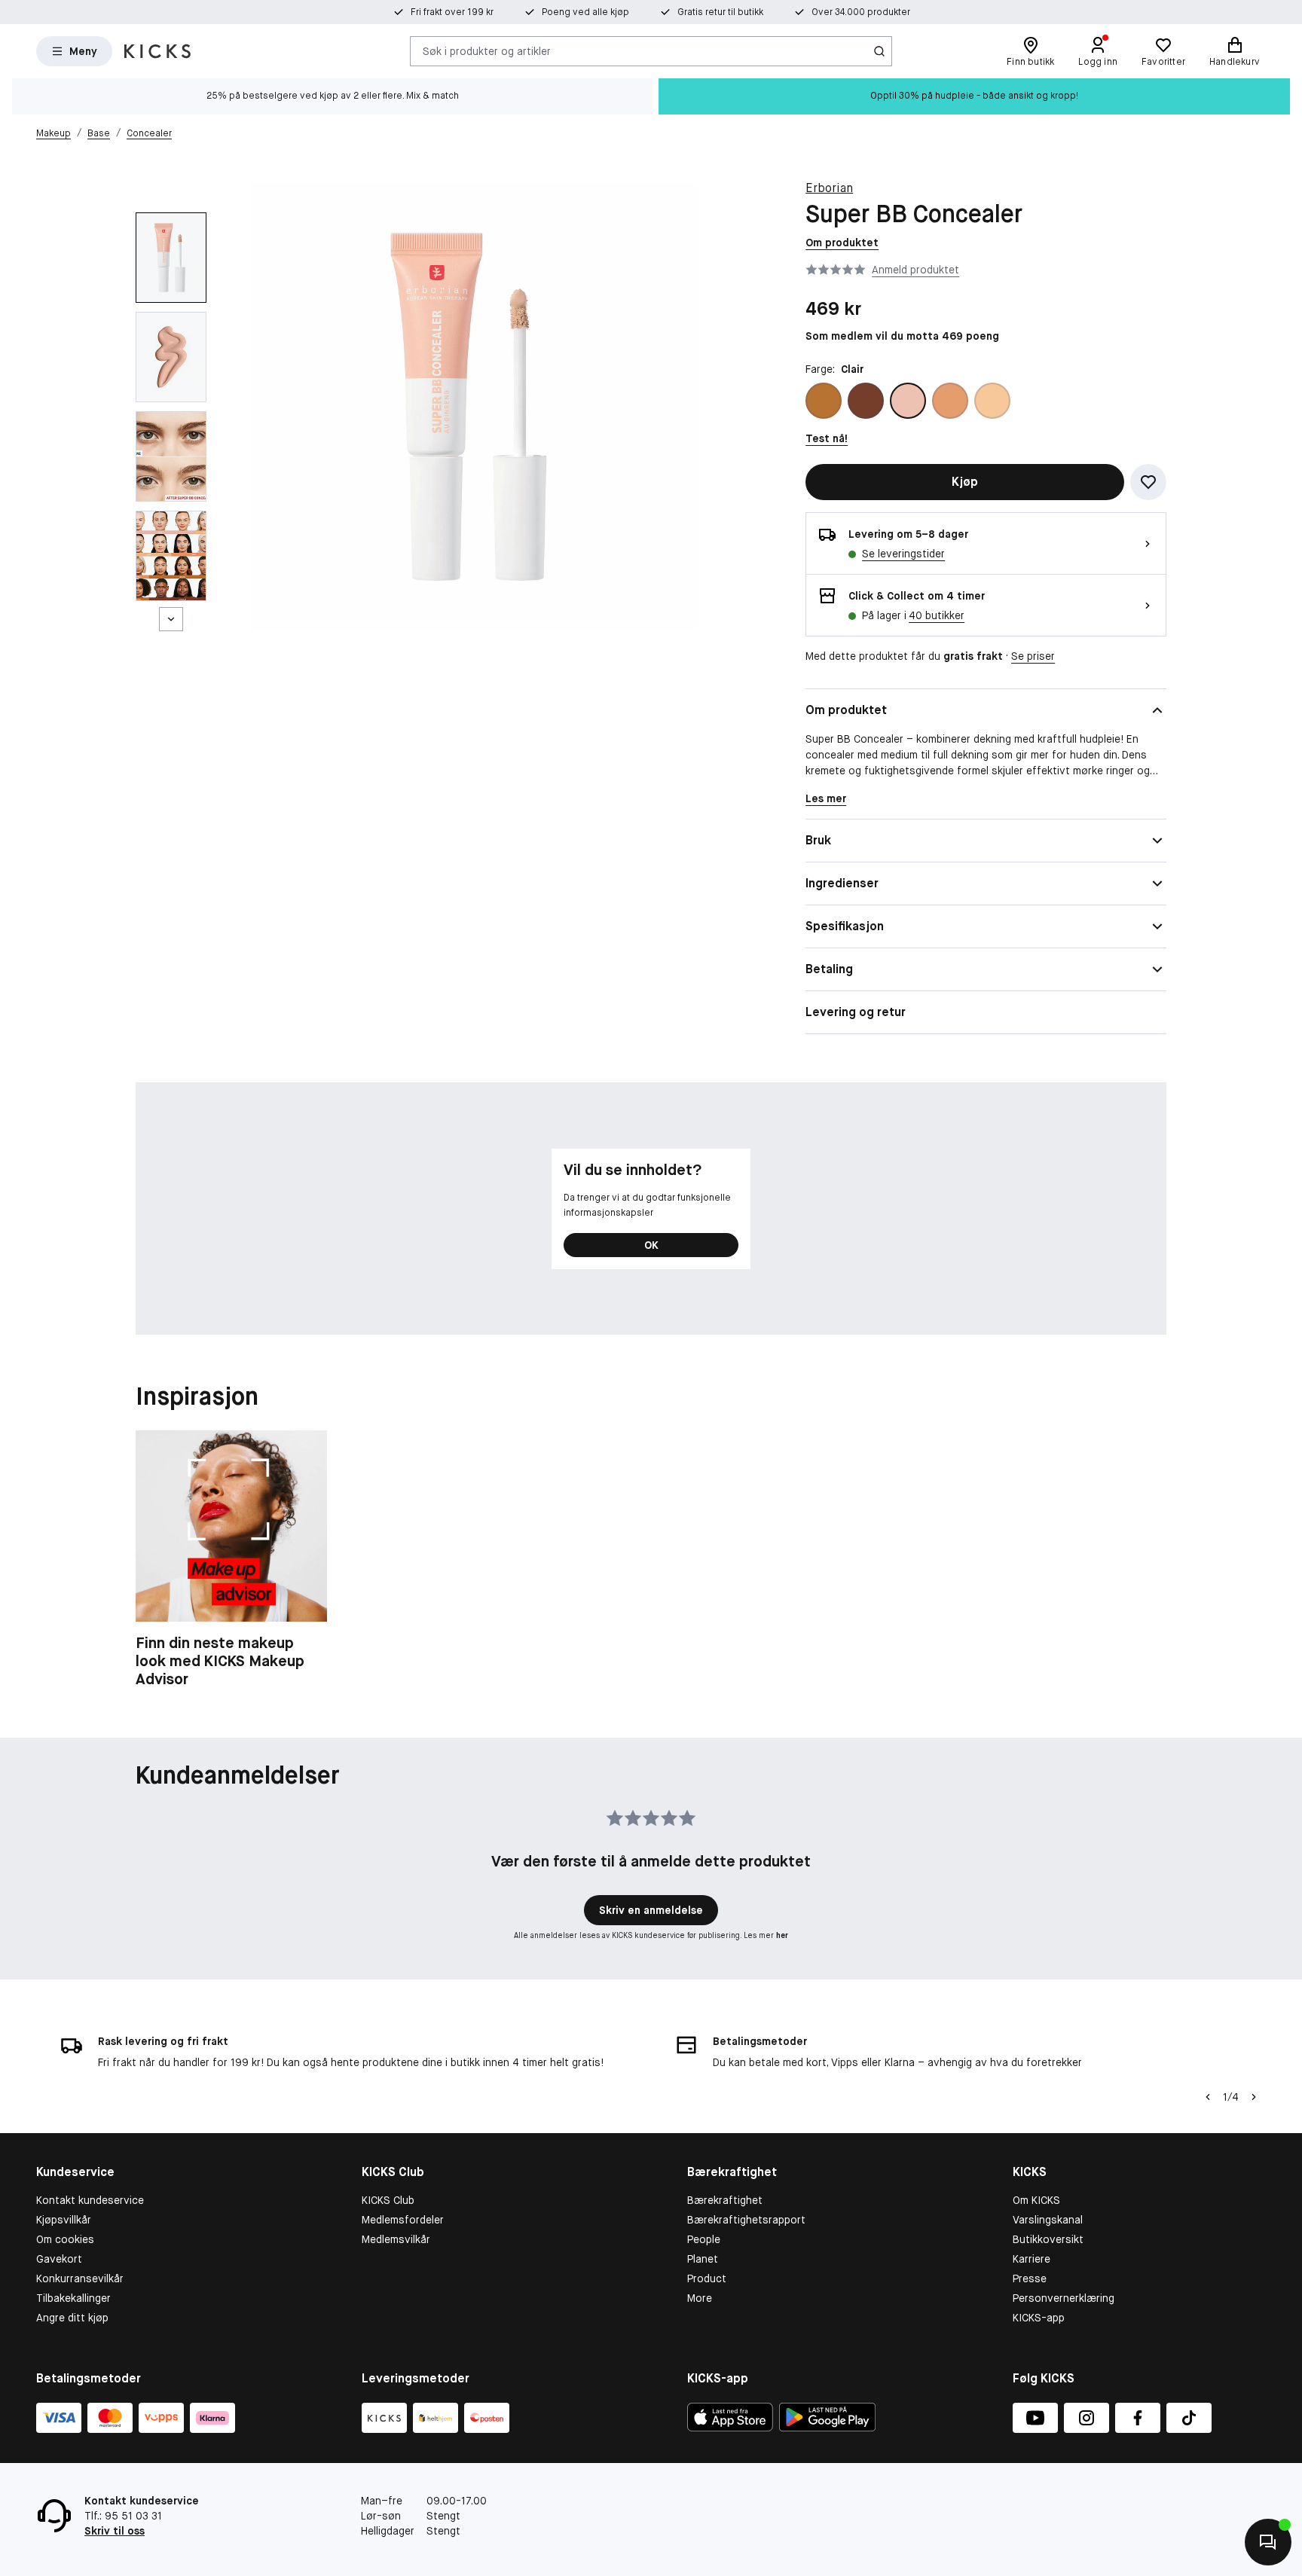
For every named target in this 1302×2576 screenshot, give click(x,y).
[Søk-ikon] (879, 51)
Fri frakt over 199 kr (452, 12)
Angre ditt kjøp (72, 2318)
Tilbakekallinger (73, 2298)
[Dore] (950, 401)
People (704, 2239)
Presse (1030, 2278)
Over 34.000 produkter (861, 12)
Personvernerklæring (1064, 2298)
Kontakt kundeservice (90, 2200)
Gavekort (59, 2259)
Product (707, 2278)
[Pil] (1254, 2097)
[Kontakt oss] (1268, 2542)
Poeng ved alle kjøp (585, 12)
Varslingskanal (1048, 2220)
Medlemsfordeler (403, 2220)
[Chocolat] (866, 401)
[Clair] (908, 401)
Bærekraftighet (725, 2200)
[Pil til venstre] (1208, 2097)
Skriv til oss (115, 2531)
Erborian (829, 188)
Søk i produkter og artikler (487, 50)
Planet (703, 2259)
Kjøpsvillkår (64, 2220)
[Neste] (171, 619)
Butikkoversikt (1048, 2239)
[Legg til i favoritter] (1148, 482)
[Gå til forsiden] (157, 51)
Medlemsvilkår (396, 2239)
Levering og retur (856, 1012)
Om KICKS (1036, 2200)
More (700, 2298)
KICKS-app (1039, 2318)
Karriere (1032, 2259)
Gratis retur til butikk (720, 12)
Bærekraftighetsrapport (746, 2220)
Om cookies (65, 2239)
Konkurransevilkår (80, 2278)
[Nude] (992, 401)
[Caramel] (824, 401)
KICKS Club (388, 2200)
